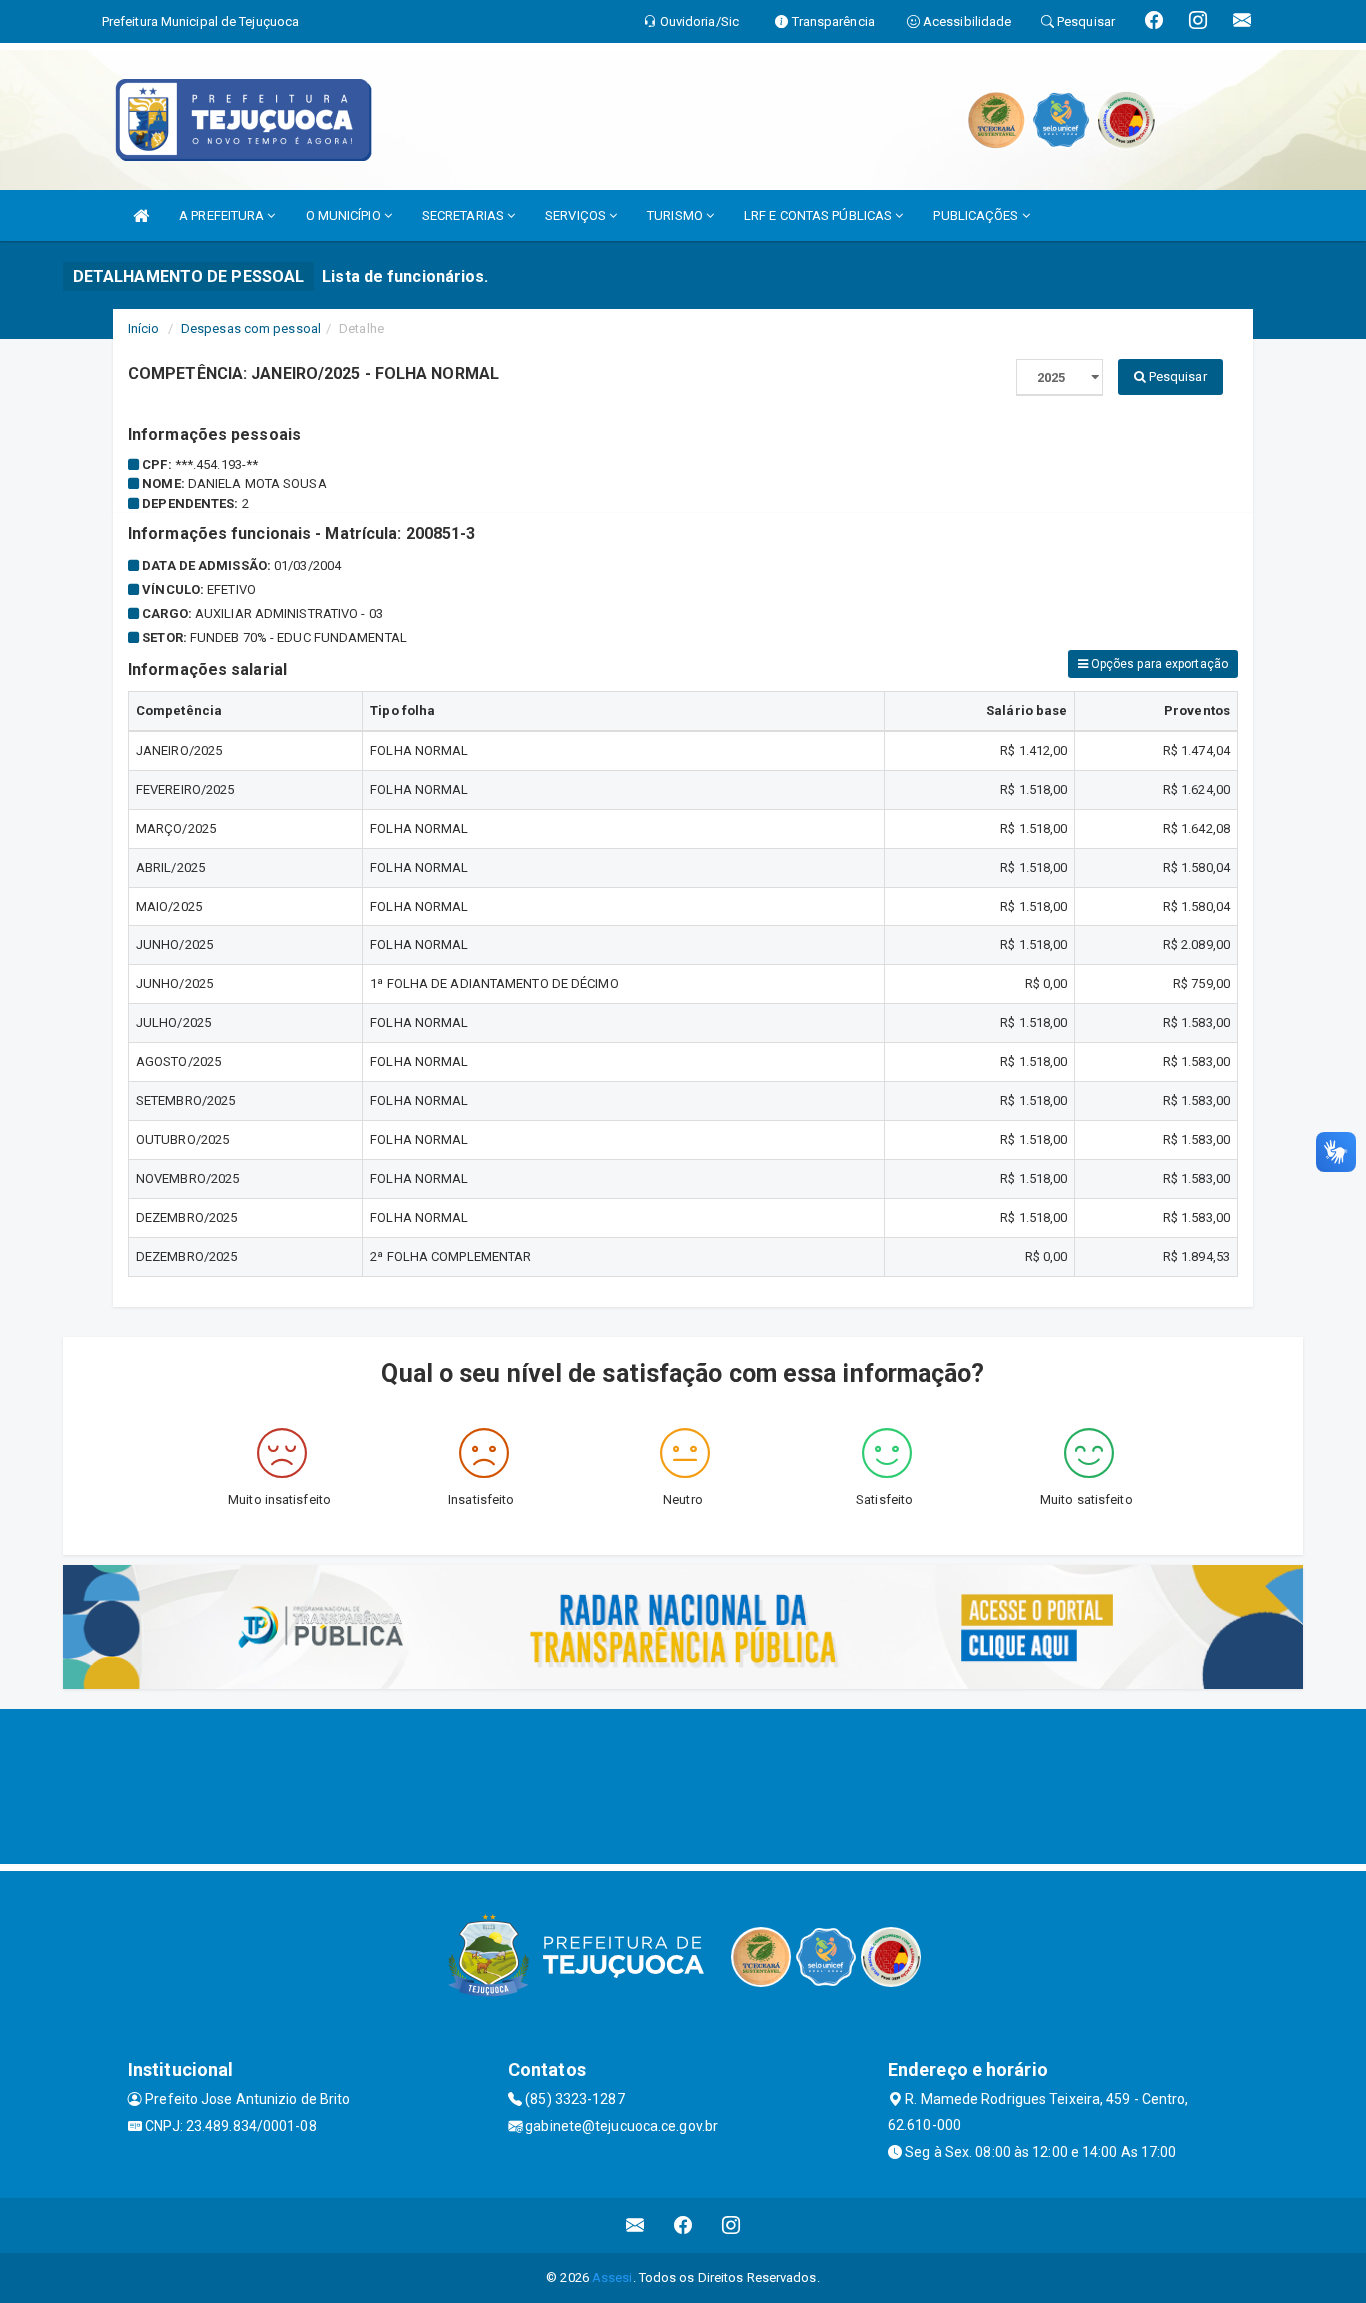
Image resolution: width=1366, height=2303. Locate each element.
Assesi (612, 2277)
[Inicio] (141, 215)
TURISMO (676, 215)
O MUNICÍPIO (345, 215)
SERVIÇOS (577, 215)
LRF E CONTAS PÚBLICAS (819, 215)
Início (144, 328)
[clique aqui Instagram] (731, 2225)
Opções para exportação (1158, 664)
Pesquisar (1176, 376)
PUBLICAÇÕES (977, 215)
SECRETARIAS (464, 215)
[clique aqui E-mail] (635, 2225)
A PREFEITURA (223, 215)
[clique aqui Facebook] (683, 2225)
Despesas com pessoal (251, 328)
